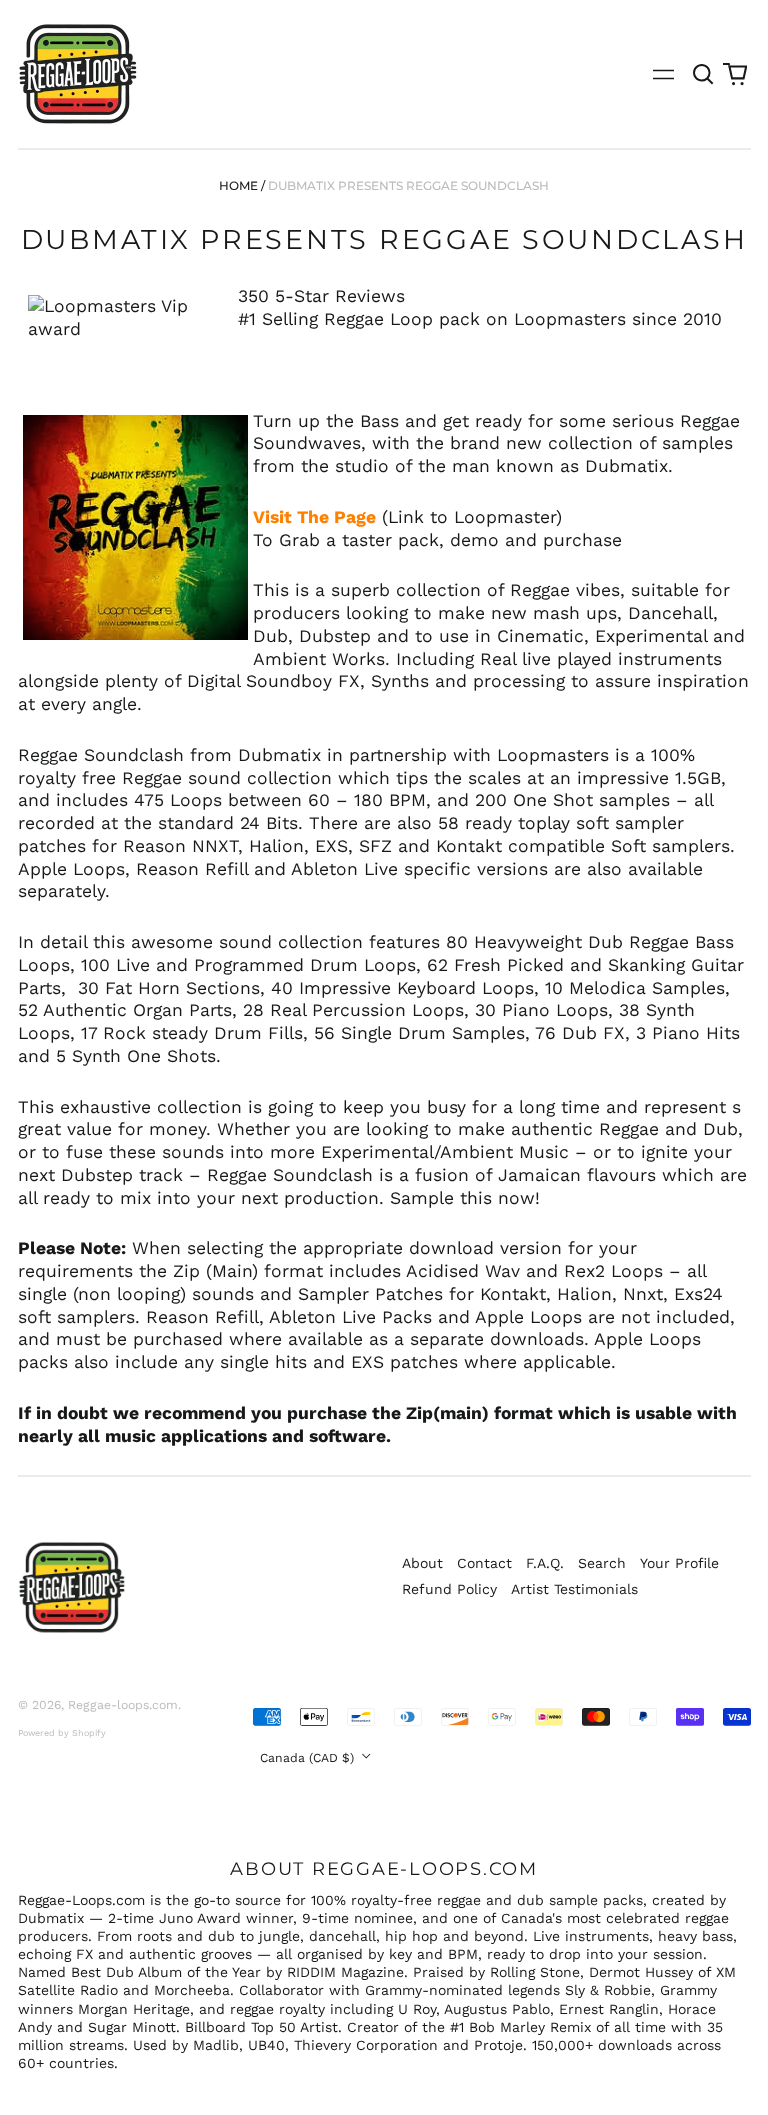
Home (238, 185)
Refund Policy (449, 1589)
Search (602, 1563)
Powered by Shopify (62, 1733)
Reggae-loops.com (123, 1705)
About (422, 1563)
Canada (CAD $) (309, 1758)
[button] (704, 74)
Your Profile (679, 1563)
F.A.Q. (545, 1563)
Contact (484, 1563)
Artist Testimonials (574, 1589)
